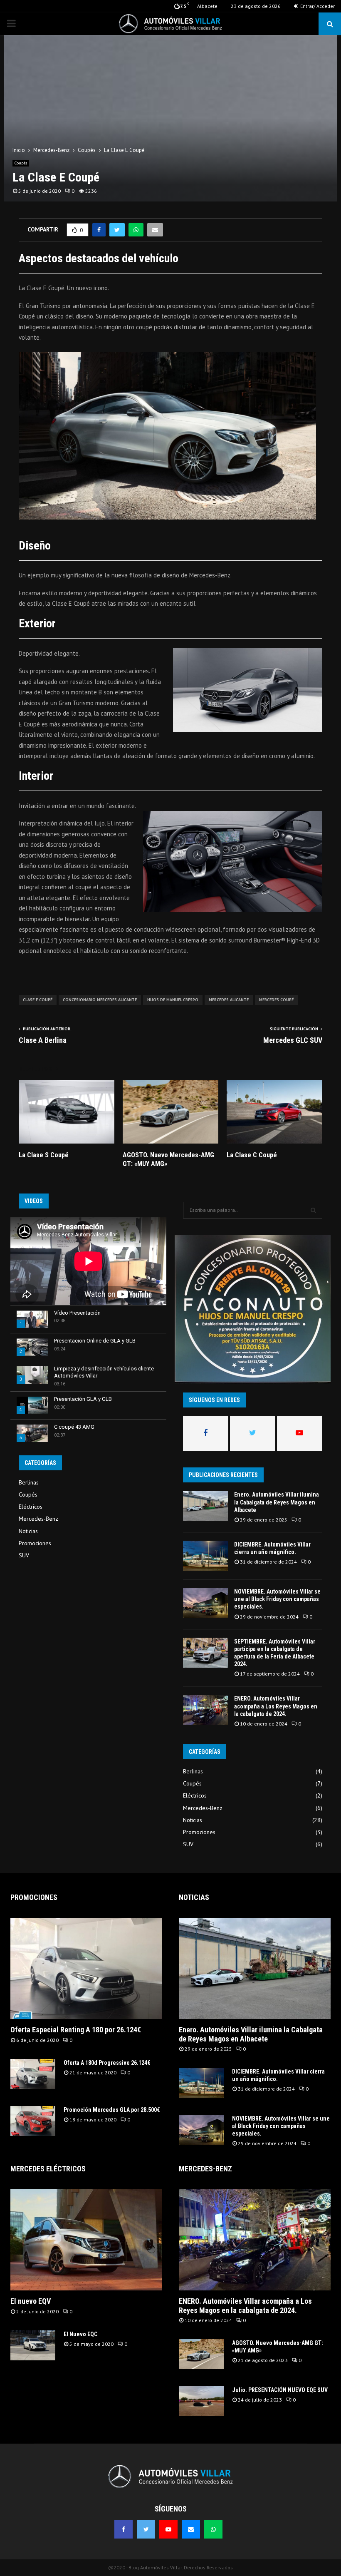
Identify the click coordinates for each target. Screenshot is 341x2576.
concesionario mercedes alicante (100, 1000)
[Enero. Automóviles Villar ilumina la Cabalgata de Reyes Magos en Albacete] (205, 1506)
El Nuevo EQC (80, 2334)
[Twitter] (146, 2529)
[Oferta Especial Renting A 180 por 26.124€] (86, 1968)
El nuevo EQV (31, 2301)
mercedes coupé (276, 1000)
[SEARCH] (313, 1210)
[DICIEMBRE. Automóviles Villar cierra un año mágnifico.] (205, 1556)
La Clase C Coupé (252, 1155)
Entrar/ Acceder (317, 6)
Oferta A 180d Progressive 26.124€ (107, 2063)
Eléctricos (31, 1507)
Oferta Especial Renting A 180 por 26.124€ (76, 2030)
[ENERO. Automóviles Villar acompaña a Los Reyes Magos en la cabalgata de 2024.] (205, 1710)
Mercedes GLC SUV (293, 1040)
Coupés (21, 163)
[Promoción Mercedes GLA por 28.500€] (33, 2121)
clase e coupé (38, 1000)
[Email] (191, 2529)
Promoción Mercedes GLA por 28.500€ (112, 2110)
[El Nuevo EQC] (33, 2345)
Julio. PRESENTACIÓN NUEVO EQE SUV (280, 2390)
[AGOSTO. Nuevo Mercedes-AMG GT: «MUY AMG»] (201, 2354)
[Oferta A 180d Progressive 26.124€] (33, 2074)
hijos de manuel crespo (173, 1000)
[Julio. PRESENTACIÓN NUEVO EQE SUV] (201, 2401)
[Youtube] (168, 2529)
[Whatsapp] (213, 2529)
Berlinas (29, 1482)
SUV (24, 1555)
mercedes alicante (229, 1000)
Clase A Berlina (43, 1040)
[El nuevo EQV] (86, 2240)
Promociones (35, 1543)
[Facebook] (124, 2529)
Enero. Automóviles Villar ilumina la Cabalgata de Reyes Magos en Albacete (277, 1502)
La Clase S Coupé (44, 1155)
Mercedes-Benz (38, 1519)
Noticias (28, 1531)
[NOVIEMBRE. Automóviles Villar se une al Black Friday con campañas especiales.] (205, 1603)
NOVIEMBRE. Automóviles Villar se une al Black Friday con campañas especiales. (277, 1599)
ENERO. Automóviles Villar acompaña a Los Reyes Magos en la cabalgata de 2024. (276, 1706)
